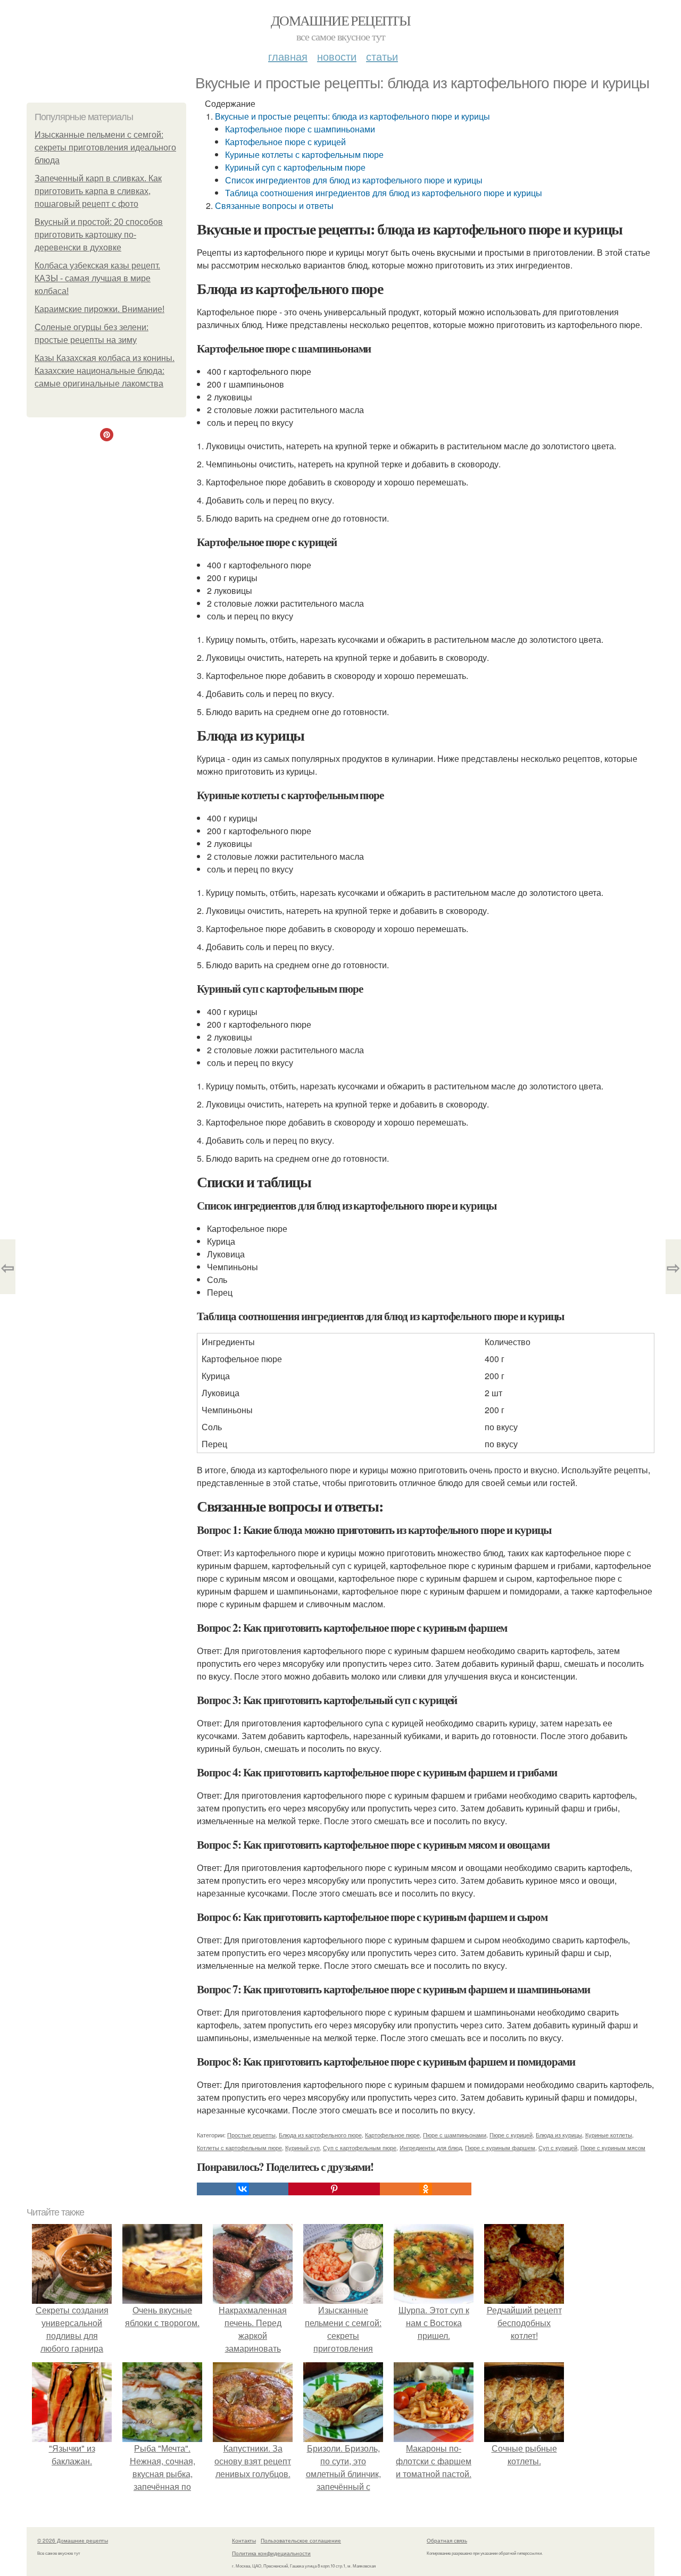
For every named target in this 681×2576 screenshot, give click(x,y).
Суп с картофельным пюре (360, 2147)
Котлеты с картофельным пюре (239, 2147)
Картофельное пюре (392, 2135)
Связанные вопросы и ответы (274, 205)
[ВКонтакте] (243, 2189)
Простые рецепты (251, 2135)
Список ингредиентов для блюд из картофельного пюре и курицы (354, 180)
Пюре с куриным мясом (613, 2147)
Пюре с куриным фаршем (500, 2147)
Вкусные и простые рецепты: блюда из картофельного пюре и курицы (352, 116)
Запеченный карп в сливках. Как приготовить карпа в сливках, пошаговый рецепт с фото (98, 191)
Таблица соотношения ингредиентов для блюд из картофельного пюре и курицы (384, 193)
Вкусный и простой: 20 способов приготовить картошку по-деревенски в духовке (99, 235)
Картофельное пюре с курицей (285, 142)
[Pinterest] (334, 2189)
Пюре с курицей (511, 2135)
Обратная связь (447, 2540)
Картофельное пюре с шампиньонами (300, 129)
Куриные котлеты (609, 2135)
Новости (337, 56)
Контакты (244, 2540)
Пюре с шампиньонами (455, 2135)
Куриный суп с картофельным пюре (295, 167)
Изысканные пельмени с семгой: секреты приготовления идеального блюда (105, 148)
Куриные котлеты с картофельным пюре (304, 154)
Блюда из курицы (559, 2135)
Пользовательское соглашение (301, 2540)
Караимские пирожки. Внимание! (99, 309)
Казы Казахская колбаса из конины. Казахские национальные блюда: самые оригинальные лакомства (105, 371)
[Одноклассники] (426, 2189)
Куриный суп (302, 2147)
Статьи (382, 56)
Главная (288, 56)
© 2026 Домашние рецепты (73, 2540)
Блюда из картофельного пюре (320, 2135)
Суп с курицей (558, 2147)
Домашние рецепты (340, 20)
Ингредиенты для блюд (431, 2147)
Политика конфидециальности (271, 2553)
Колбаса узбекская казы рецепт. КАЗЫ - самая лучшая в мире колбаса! (97, 278)
